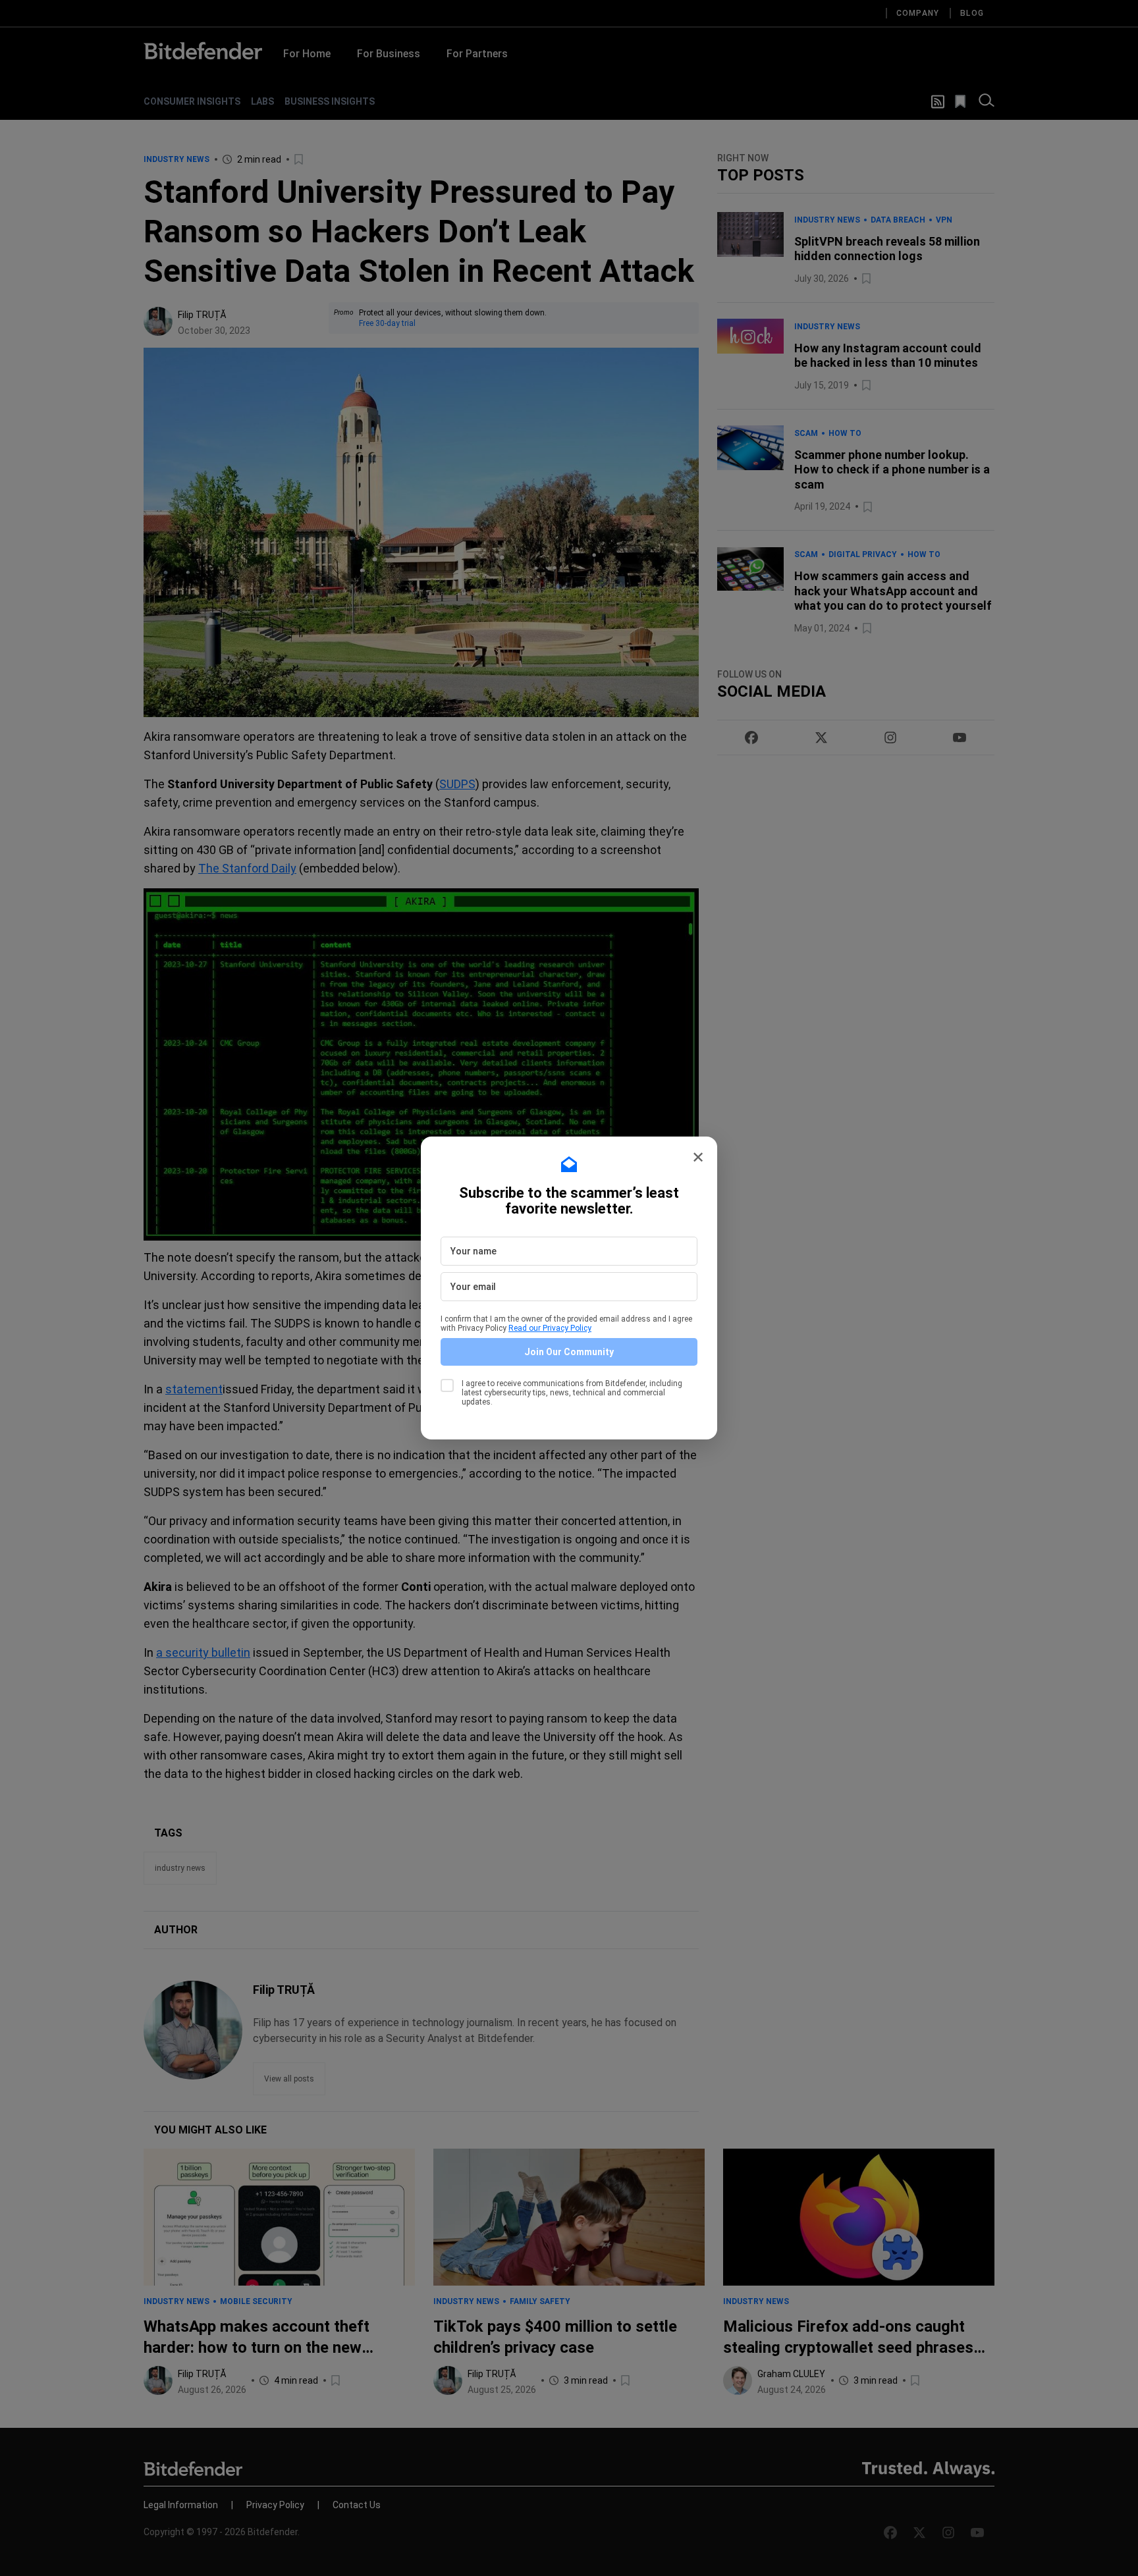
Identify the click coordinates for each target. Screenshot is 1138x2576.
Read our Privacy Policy (550, 1328)
